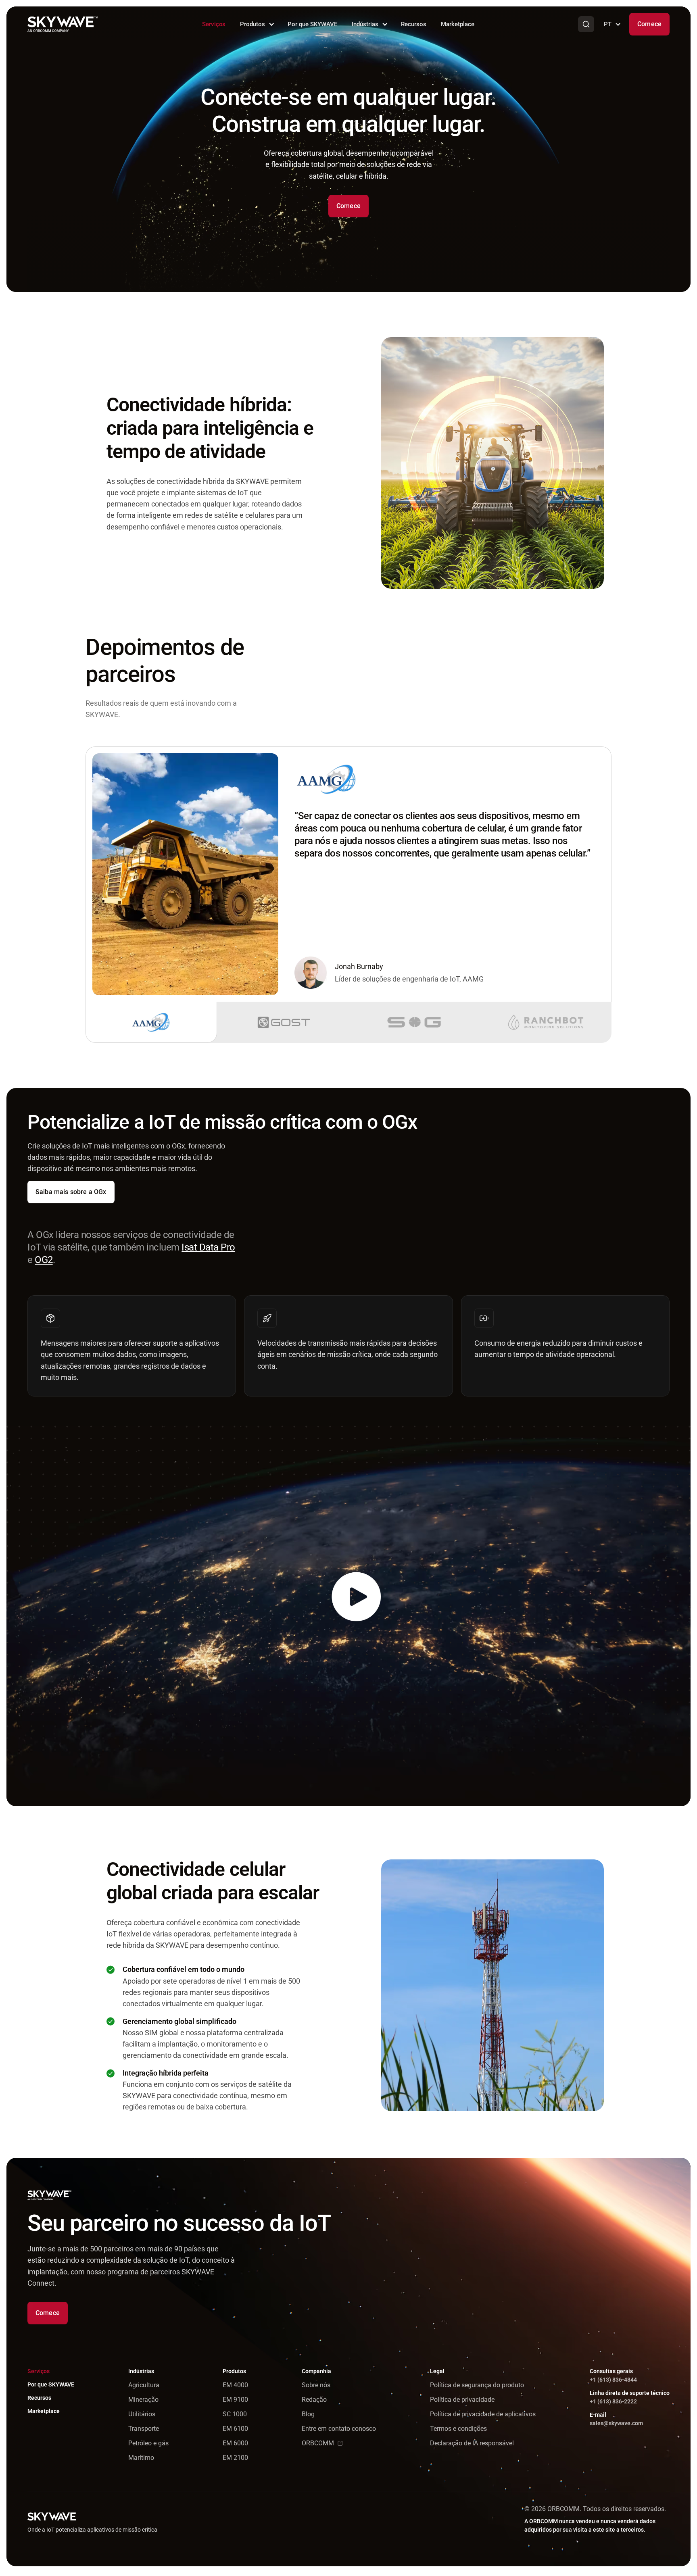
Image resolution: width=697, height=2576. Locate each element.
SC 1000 (235, 2414)
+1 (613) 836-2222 (613, 2401)
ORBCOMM (318, 2443)
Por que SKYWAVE (312, 24)
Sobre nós (316, 2385)
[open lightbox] (348, 1616)
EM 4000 (235, 2385)
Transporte (144, 2429)
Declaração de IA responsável (472, 2443)
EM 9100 (235, 2400)
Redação (314, 2400)
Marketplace (458, 24)
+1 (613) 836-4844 (613, 2380)
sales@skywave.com (616, 2423)
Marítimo (141, 2458)
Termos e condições (458, 2429)
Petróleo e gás (148, 2443)
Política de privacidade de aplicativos (483, 2414)
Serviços (214, 24)
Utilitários (142, 2414)
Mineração (143, 2400)
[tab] (151, 1022)
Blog (308, 2414)
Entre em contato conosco (339, 2429)
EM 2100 (235, 2458)
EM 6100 (235, 2429)
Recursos (414, 24)
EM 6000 (235, 2443)
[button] (257, 24)
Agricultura (144, 2385)
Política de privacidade (462, 2400)
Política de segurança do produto (477, 2385)
